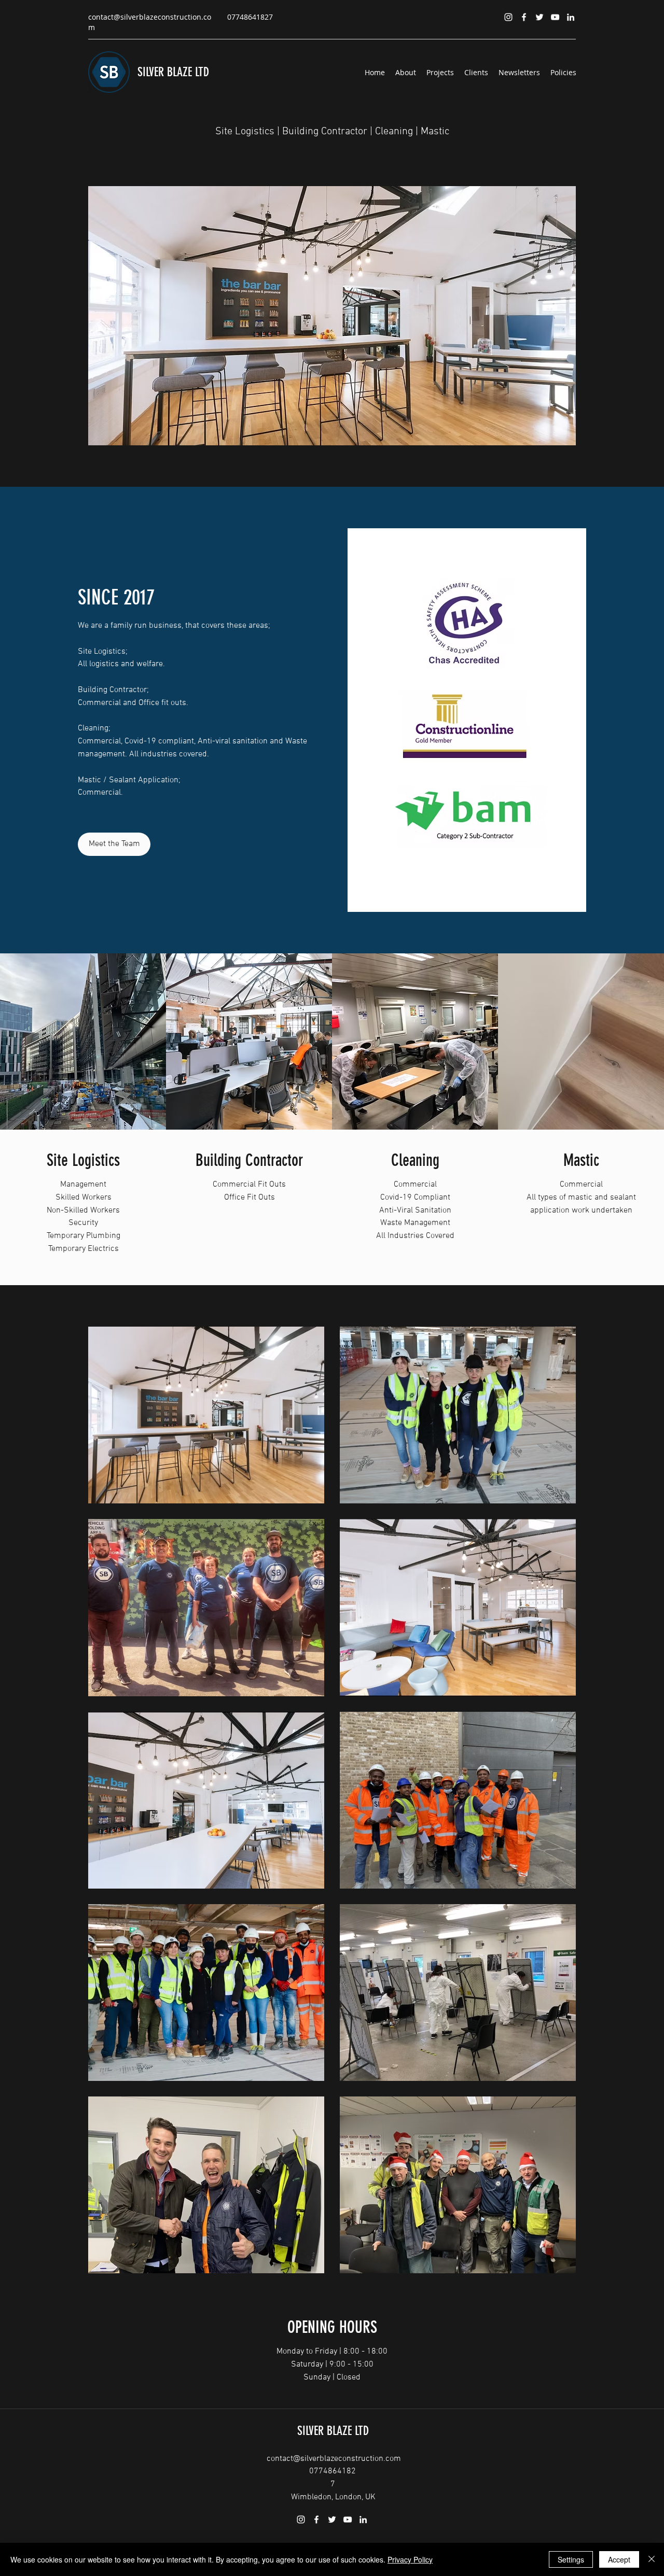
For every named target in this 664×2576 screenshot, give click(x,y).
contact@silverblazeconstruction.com (334, 2459)
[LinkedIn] (571, 17)
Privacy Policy (410, 2559)
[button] (379, 316)
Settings (571, 2559)
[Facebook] (524, 17)
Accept (619, 2559)
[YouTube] (555, 17)
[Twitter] (539, 17)
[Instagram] (508, 17)
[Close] (652, 2559)
